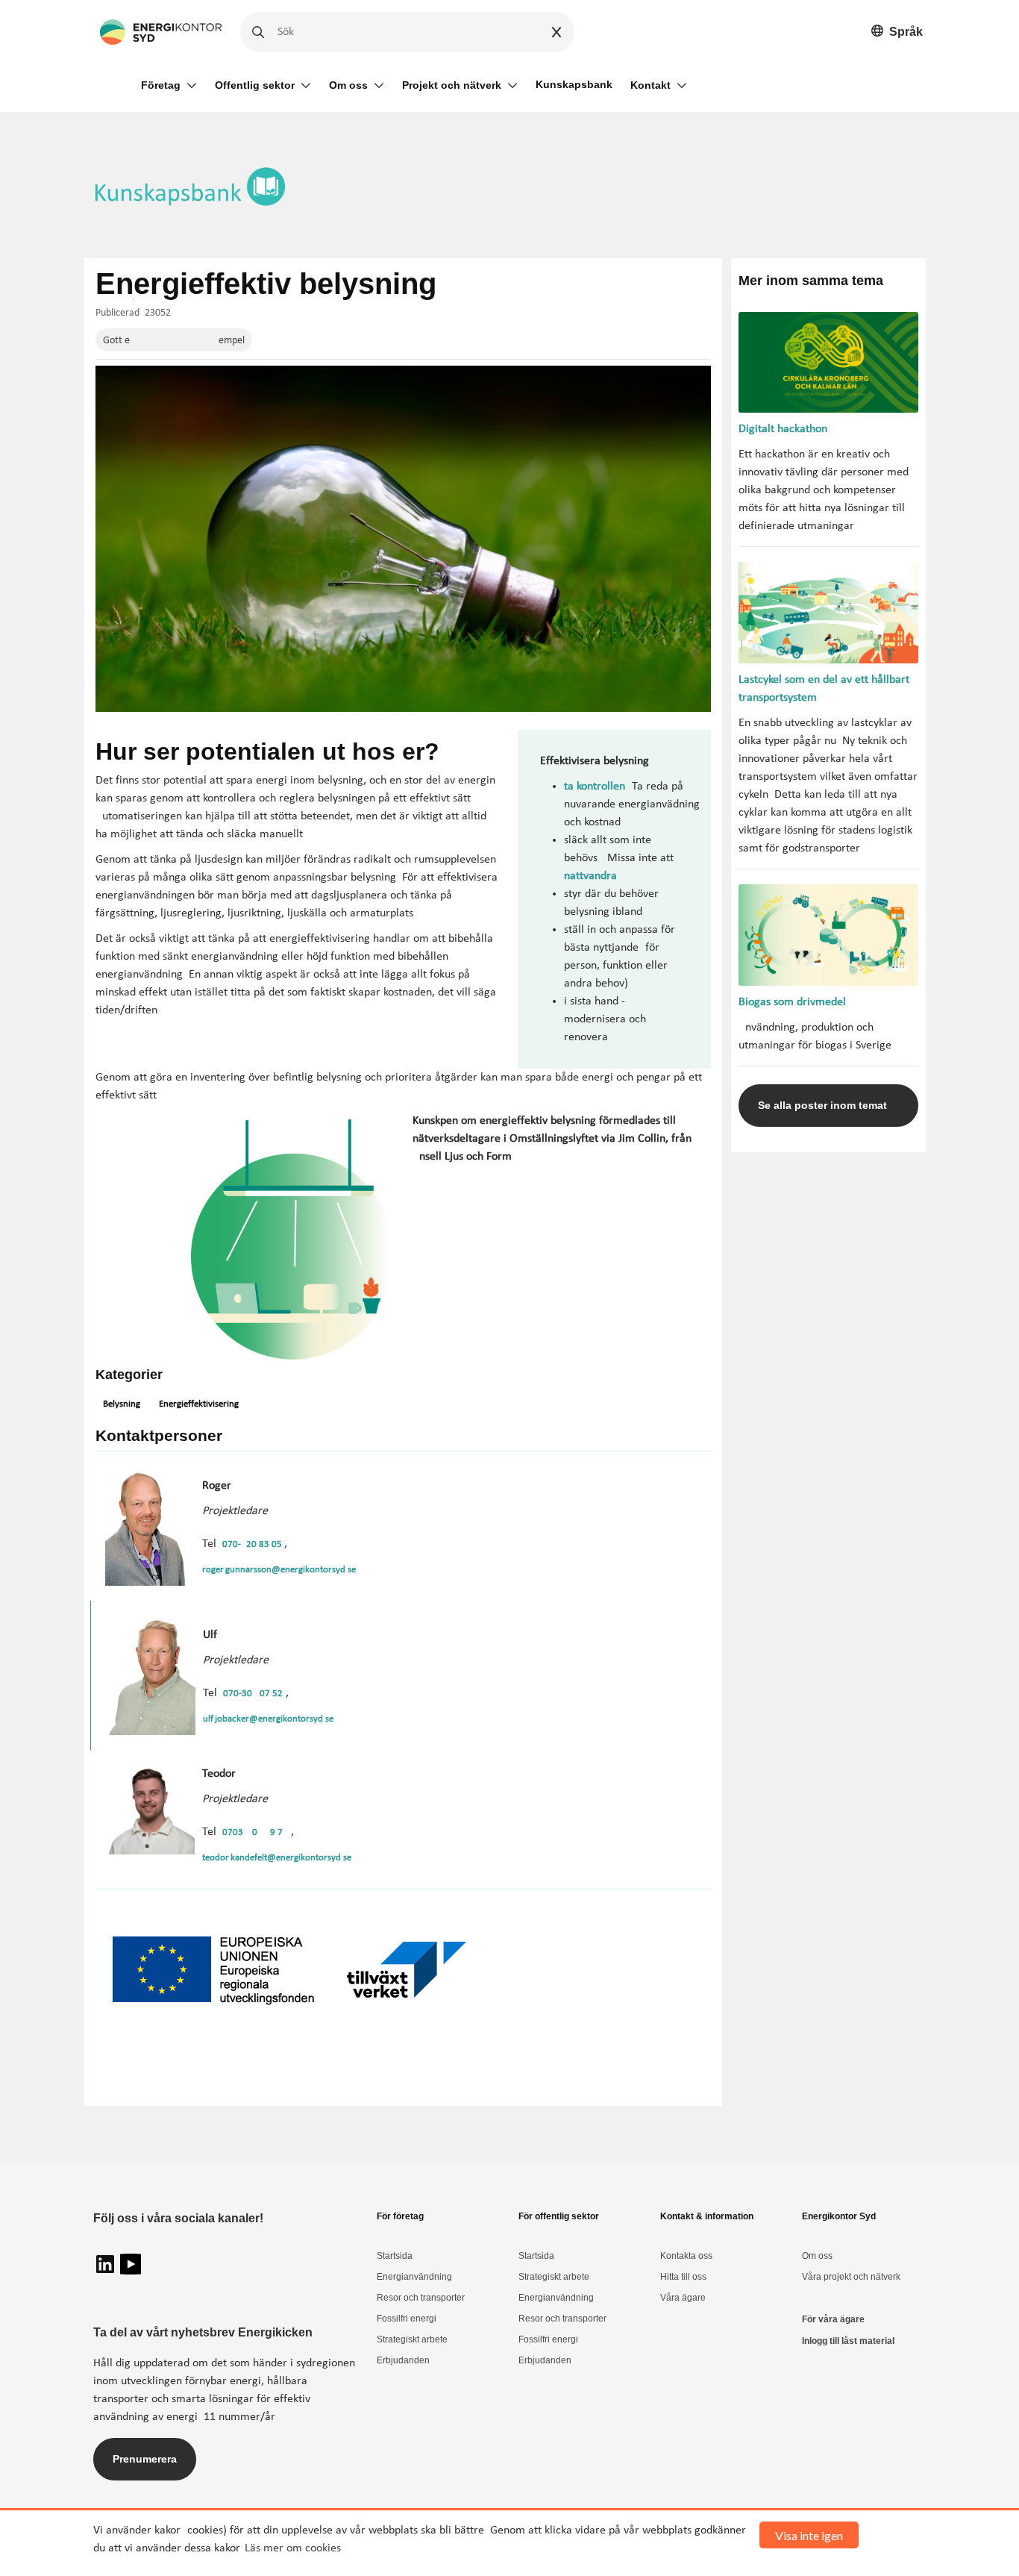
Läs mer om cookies (293, 2548)
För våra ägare (833, 2319)
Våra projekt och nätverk (851, 2277)
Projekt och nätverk (452, 85)
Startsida (395, 2256)
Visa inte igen (809, 2535)
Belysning (122, 1404)
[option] (897, 32)
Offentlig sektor (255, 85)
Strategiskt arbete (412, 2339)
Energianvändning (414, 2277)
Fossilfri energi (407, 2319)
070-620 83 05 (253, 1544)
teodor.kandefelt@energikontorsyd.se (277, 1858)
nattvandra (590, 876)
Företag (161, 85)
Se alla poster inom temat (822, 1105)
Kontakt (650, 85)
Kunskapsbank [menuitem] (574, 84)
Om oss (348, 85)
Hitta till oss (683, 2277)
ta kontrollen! (596, 787)
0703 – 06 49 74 (255, 1832)
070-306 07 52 (253, 1694)
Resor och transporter (421, 2298)
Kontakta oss (686, 2256)
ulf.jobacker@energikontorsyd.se (268, 1719)
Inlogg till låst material (848, 2341)
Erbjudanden (403, 2360)
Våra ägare (683, 2298)
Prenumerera (145, 2459)
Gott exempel (174, 341)
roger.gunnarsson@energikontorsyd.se (279, 1570)
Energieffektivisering (199, 1404)
